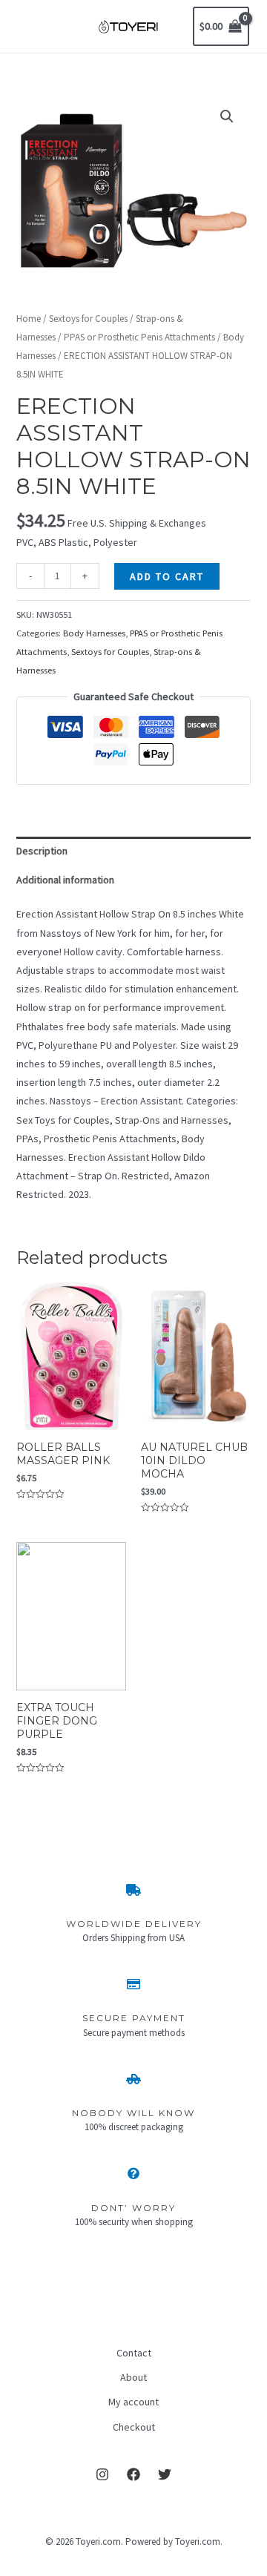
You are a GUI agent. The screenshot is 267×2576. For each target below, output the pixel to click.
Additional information (65, 880)
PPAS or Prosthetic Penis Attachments (139, 337)
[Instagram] (102, 2474)
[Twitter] (165, 2474)
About (133, 2377)
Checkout (134, 2427)
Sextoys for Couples (88, 319)
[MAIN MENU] (33, 27)
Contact (134, 2353)
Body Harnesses (94, 633)
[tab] (134, 851)
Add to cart (167, 576)
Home (29, 319)
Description (42, 851)
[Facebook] (133, 2474)
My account (133, 2402)
